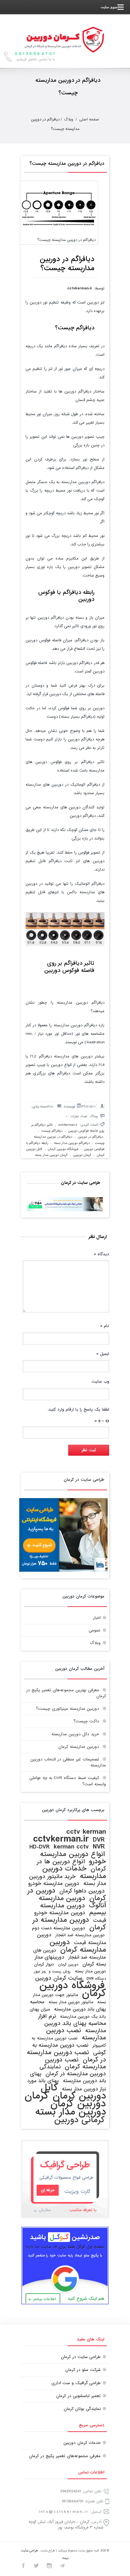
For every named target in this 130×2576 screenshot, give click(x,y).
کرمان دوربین (82, 1155)
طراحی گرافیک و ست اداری (76, 2383)
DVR (99, 1840)
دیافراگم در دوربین (91, 1137)
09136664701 (73, 2501)
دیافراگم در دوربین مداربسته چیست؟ (67, 164)
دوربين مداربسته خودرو (54, 1884)
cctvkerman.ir (81, 288)
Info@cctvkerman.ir (64, 2512)
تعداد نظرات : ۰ (77, 1116)
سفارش (45, 2210)
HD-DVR (39, 1847)
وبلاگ (69, 120)
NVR (99, 1847)
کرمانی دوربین (80, 2120)
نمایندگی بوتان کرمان (82, 2409)
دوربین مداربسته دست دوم (59, 1928)
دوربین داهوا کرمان (82, 1891)
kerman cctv (71, 1847)
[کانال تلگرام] (62, 2567)
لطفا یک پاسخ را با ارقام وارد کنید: (78, 1410)
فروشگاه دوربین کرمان (63, 1149)
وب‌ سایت (100, 1382)
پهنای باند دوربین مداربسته (68, 2077)
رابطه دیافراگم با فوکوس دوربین (66, 596)
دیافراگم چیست (52, 1131)
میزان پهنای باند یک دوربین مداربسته (68, 2013)
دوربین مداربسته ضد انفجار (80, 1935)
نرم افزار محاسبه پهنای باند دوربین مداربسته (72, 2024)
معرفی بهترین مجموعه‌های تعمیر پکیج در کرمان (66, 1693)
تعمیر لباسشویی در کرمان (78, 2396)
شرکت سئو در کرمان (83, 2370)
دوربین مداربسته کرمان (79, 1747)
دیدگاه (101, 1254)
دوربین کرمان (68, 1965)
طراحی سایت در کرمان (81, 2357)
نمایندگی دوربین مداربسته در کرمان (73, 2070)
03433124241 (71, 2491)
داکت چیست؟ (86, 1721)
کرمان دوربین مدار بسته (51, 1155)
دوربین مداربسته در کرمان (69, 1924)
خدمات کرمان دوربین (82, 2443)
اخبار (97, 1618)
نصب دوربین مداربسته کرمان (75, 2063)
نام (105, 1326)
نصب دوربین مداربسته (76, 2034)
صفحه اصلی (89, 120)
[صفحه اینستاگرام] (49, 2567)
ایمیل (103, 1354)
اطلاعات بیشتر (45, 2299)
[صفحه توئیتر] (36, 2567)
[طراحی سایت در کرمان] (63, 1571)
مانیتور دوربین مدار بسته (71, 2002)
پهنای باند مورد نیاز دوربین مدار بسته (67, 2085)
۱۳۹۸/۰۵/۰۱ (88, 1107)
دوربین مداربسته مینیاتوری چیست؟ (68, 1709)
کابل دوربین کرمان (73, 2092)
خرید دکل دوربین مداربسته (75, 1734)
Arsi (50, 1107)
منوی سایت (109, 7)
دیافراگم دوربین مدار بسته (72, 1143)
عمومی (95, 1630)
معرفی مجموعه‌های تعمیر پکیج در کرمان (65, 2456)
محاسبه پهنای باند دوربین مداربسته (68, 2006)
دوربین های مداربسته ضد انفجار (70, 1954)
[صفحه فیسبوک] (23, 2567)
